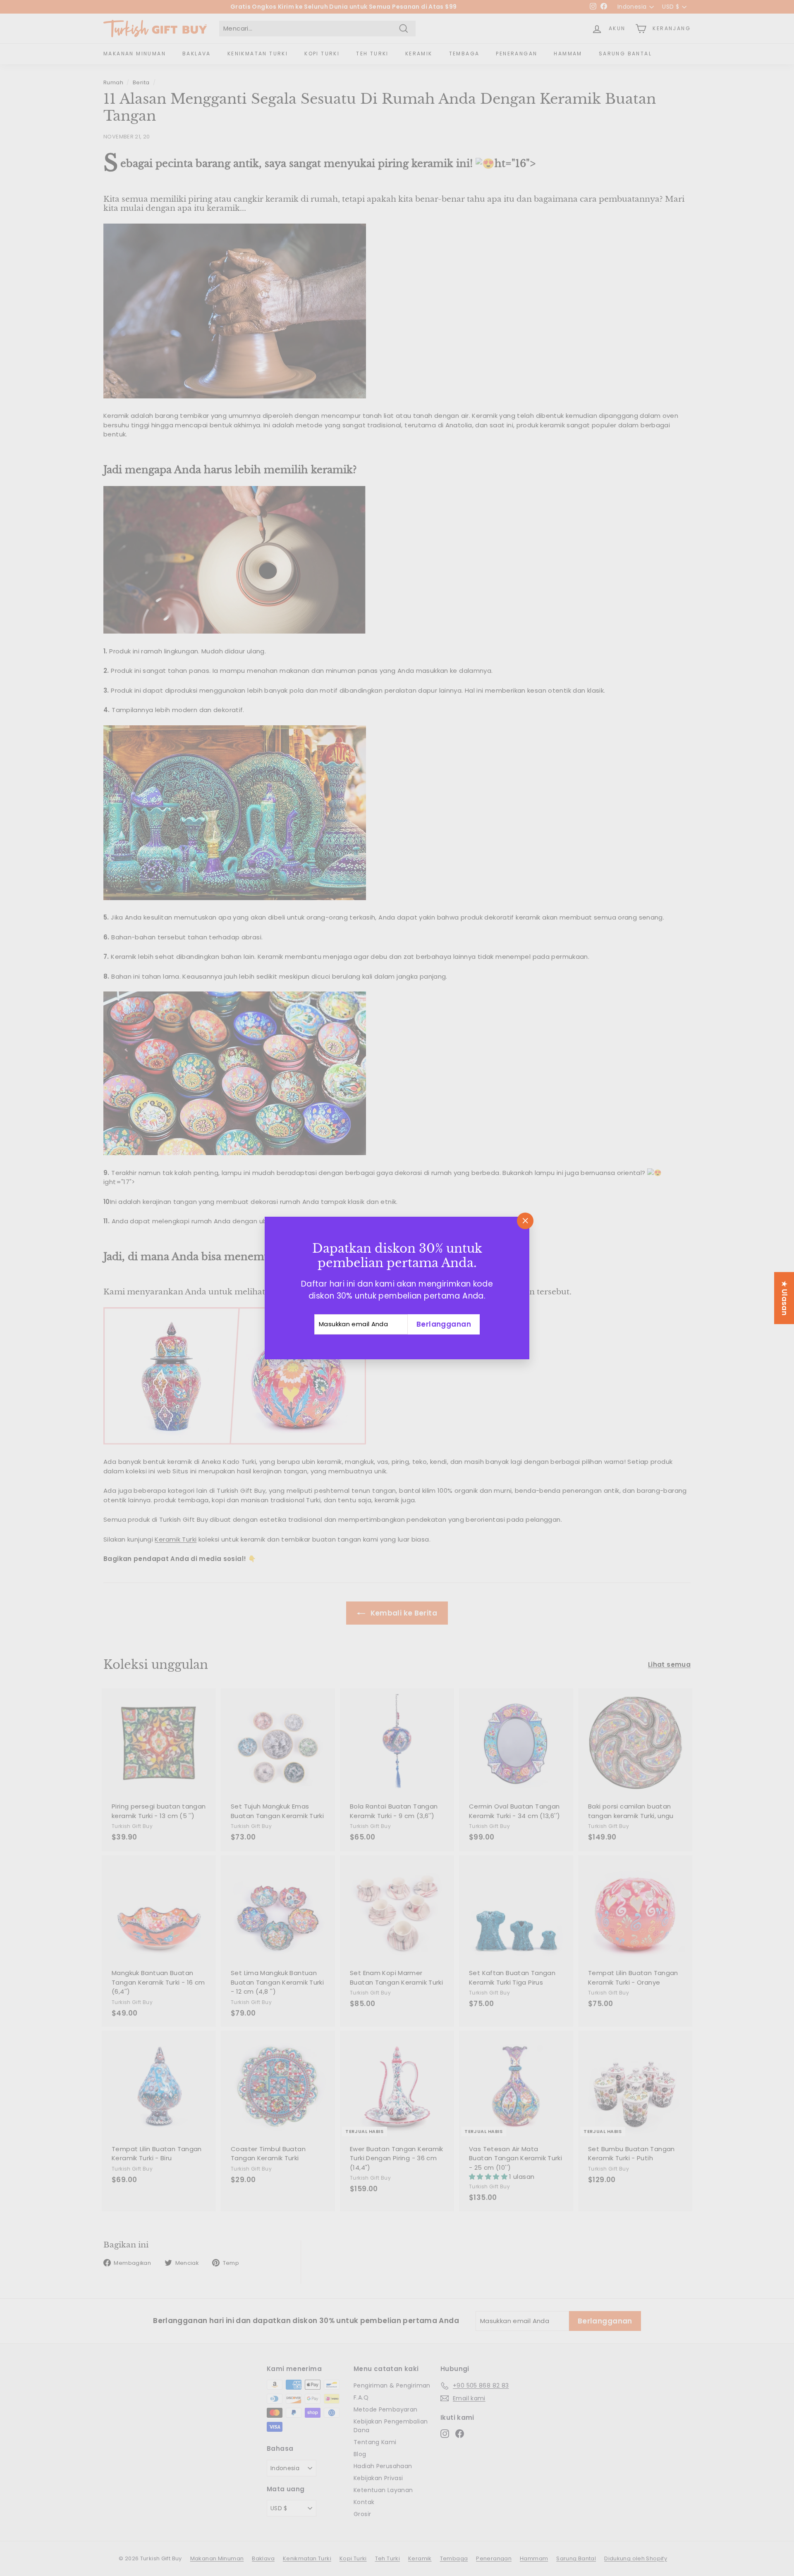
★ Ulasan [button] (784, 1298)
